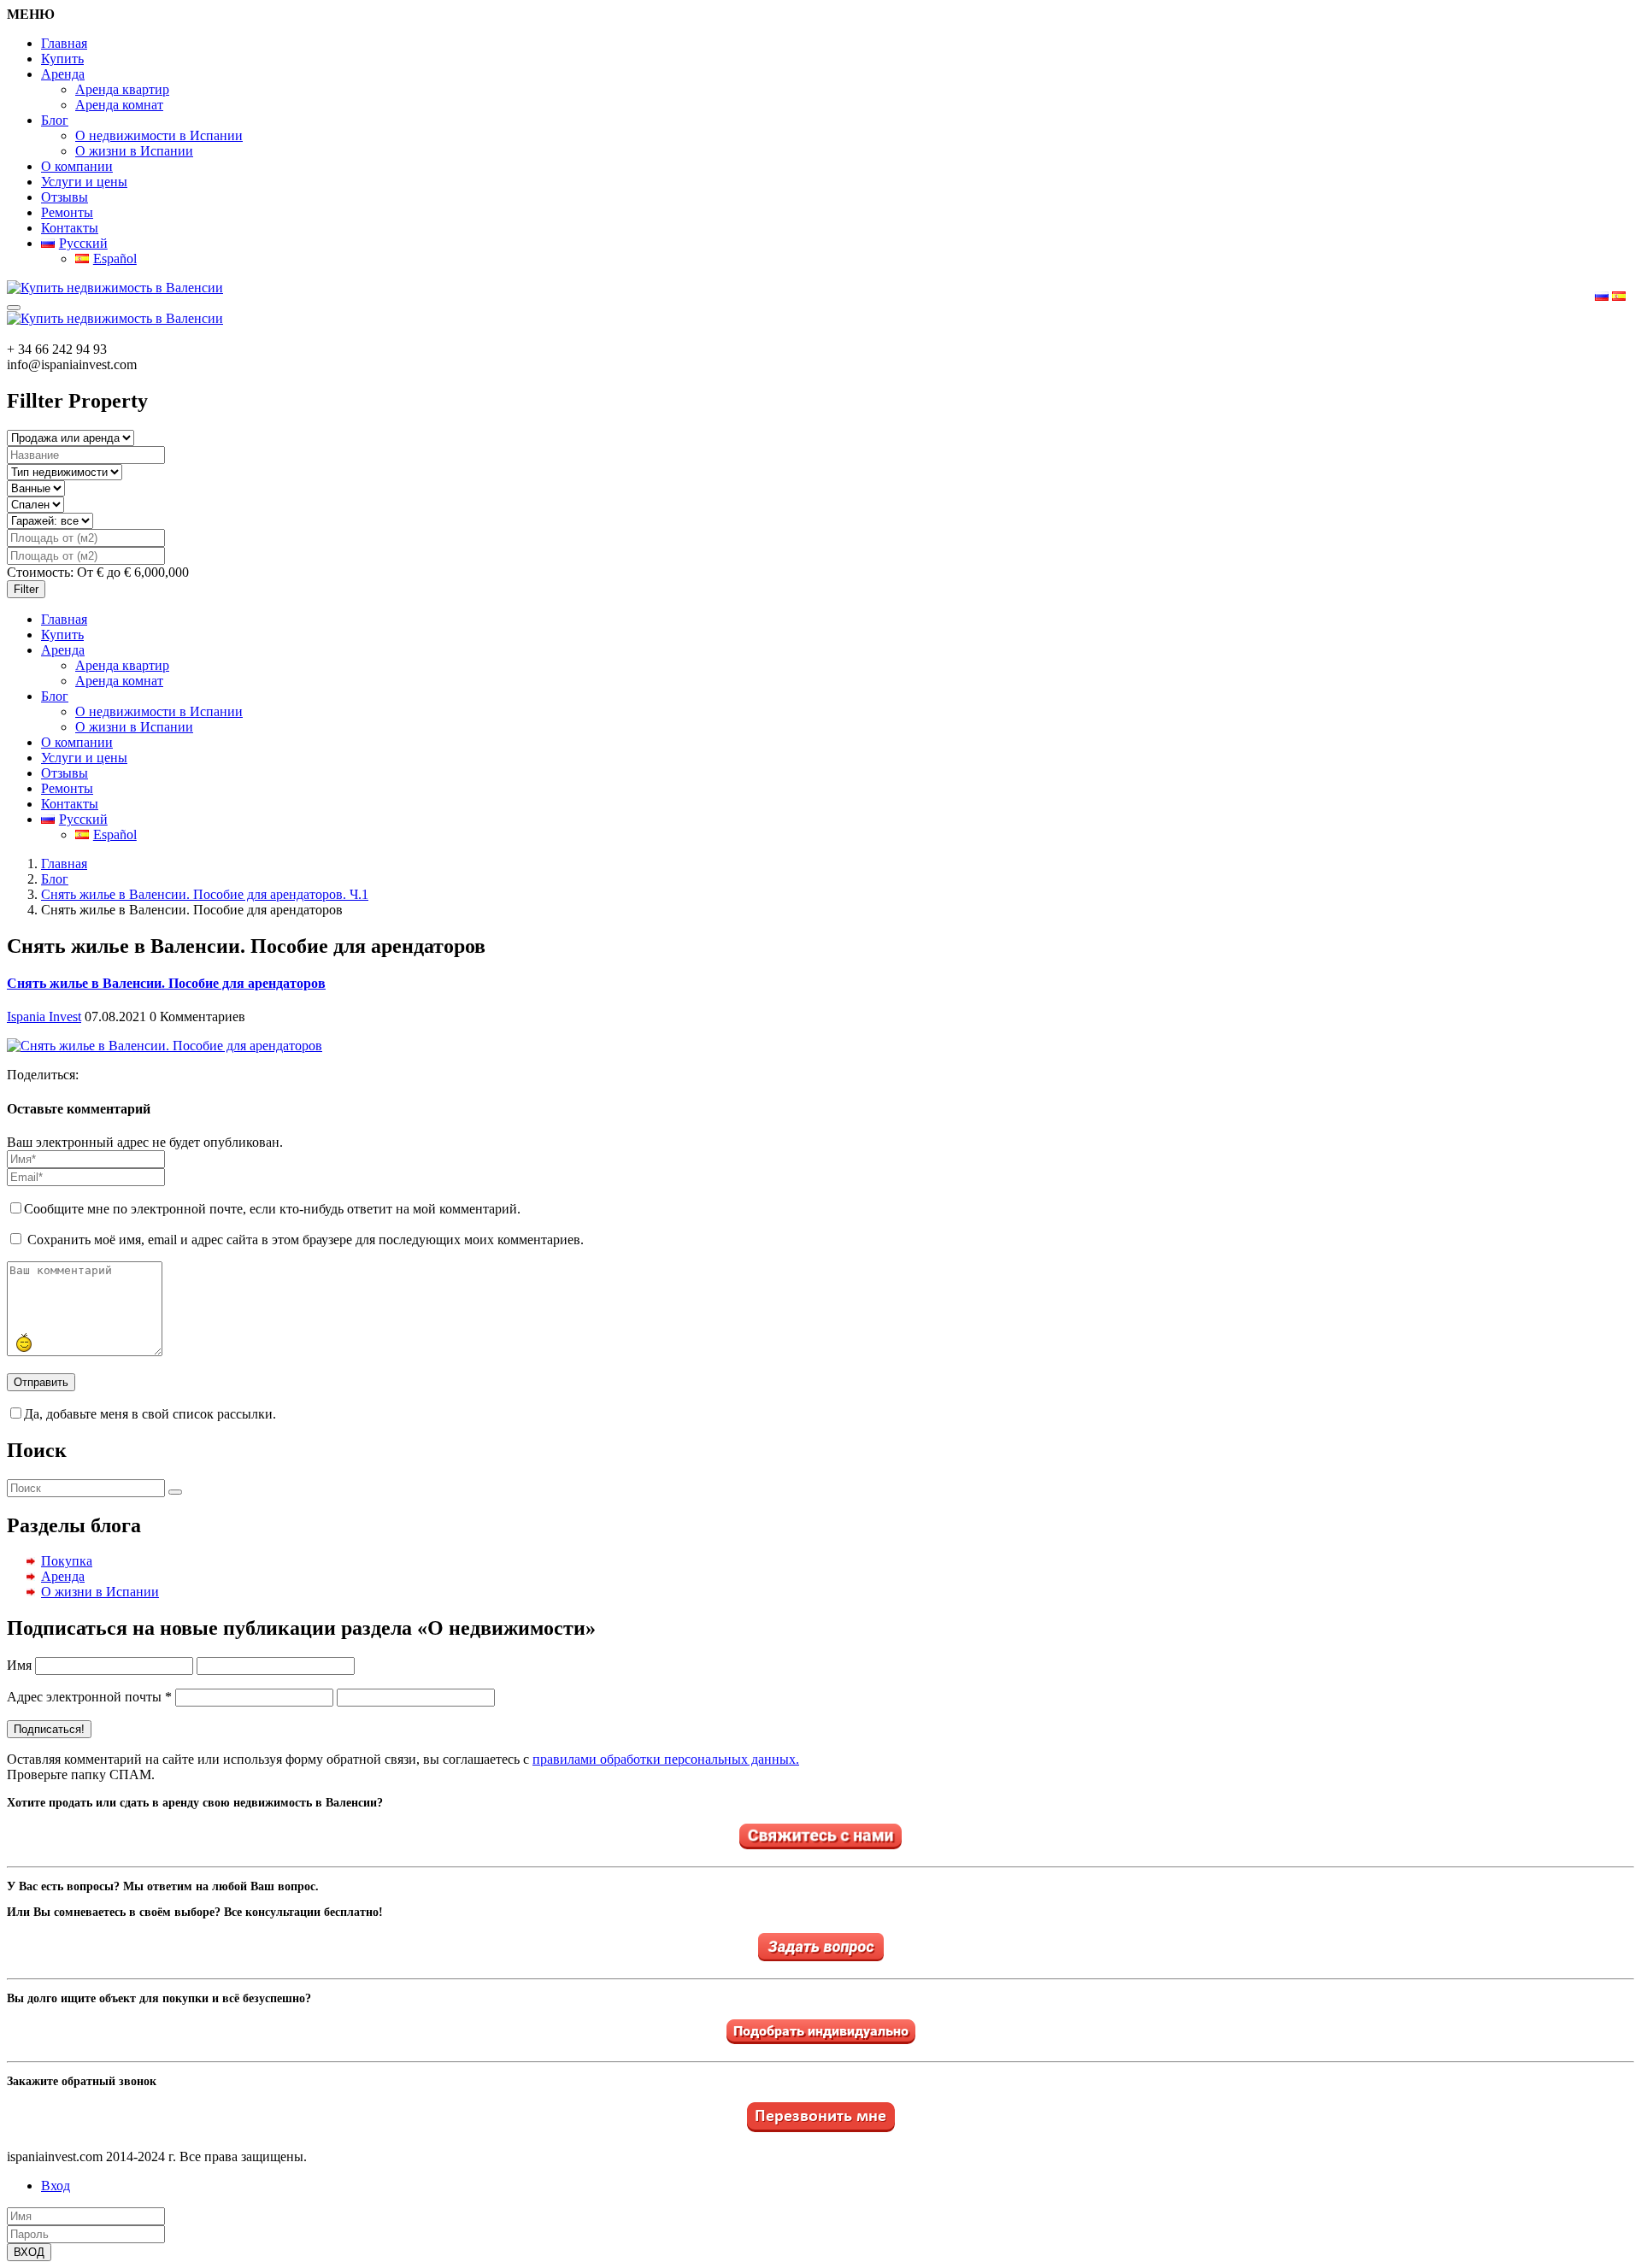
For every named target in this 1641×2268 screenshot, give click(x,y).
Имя (19, 1665)
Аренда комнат (119, 105)
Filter (26, 589)
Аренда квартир (122, 89)
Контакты (70, 228)
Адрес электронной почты (89, 1697)
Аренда (63, 74)
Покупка (67, 1561)
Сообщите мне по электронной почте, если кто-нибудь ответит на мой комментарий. (272, 1209)
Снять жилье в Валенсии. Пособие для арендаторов (166, 983)
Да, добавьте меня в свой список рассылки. (150, 1414)
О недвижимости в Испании (159, 135)
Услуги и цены (84, 182)
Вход (56, 2186)
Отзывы (65, 197)
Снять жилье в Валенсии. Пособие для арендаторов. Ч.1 (205, 894)
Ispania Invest (44, 1016)
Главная (64, 43)
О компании (77, 166)
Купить (62, 59)
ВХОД (29, 2252)
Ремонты (67, 212)
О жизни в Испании (134, 151)
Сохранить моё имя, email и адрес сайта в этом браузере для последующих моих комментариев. (306, 1240)
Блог (55, 120)
